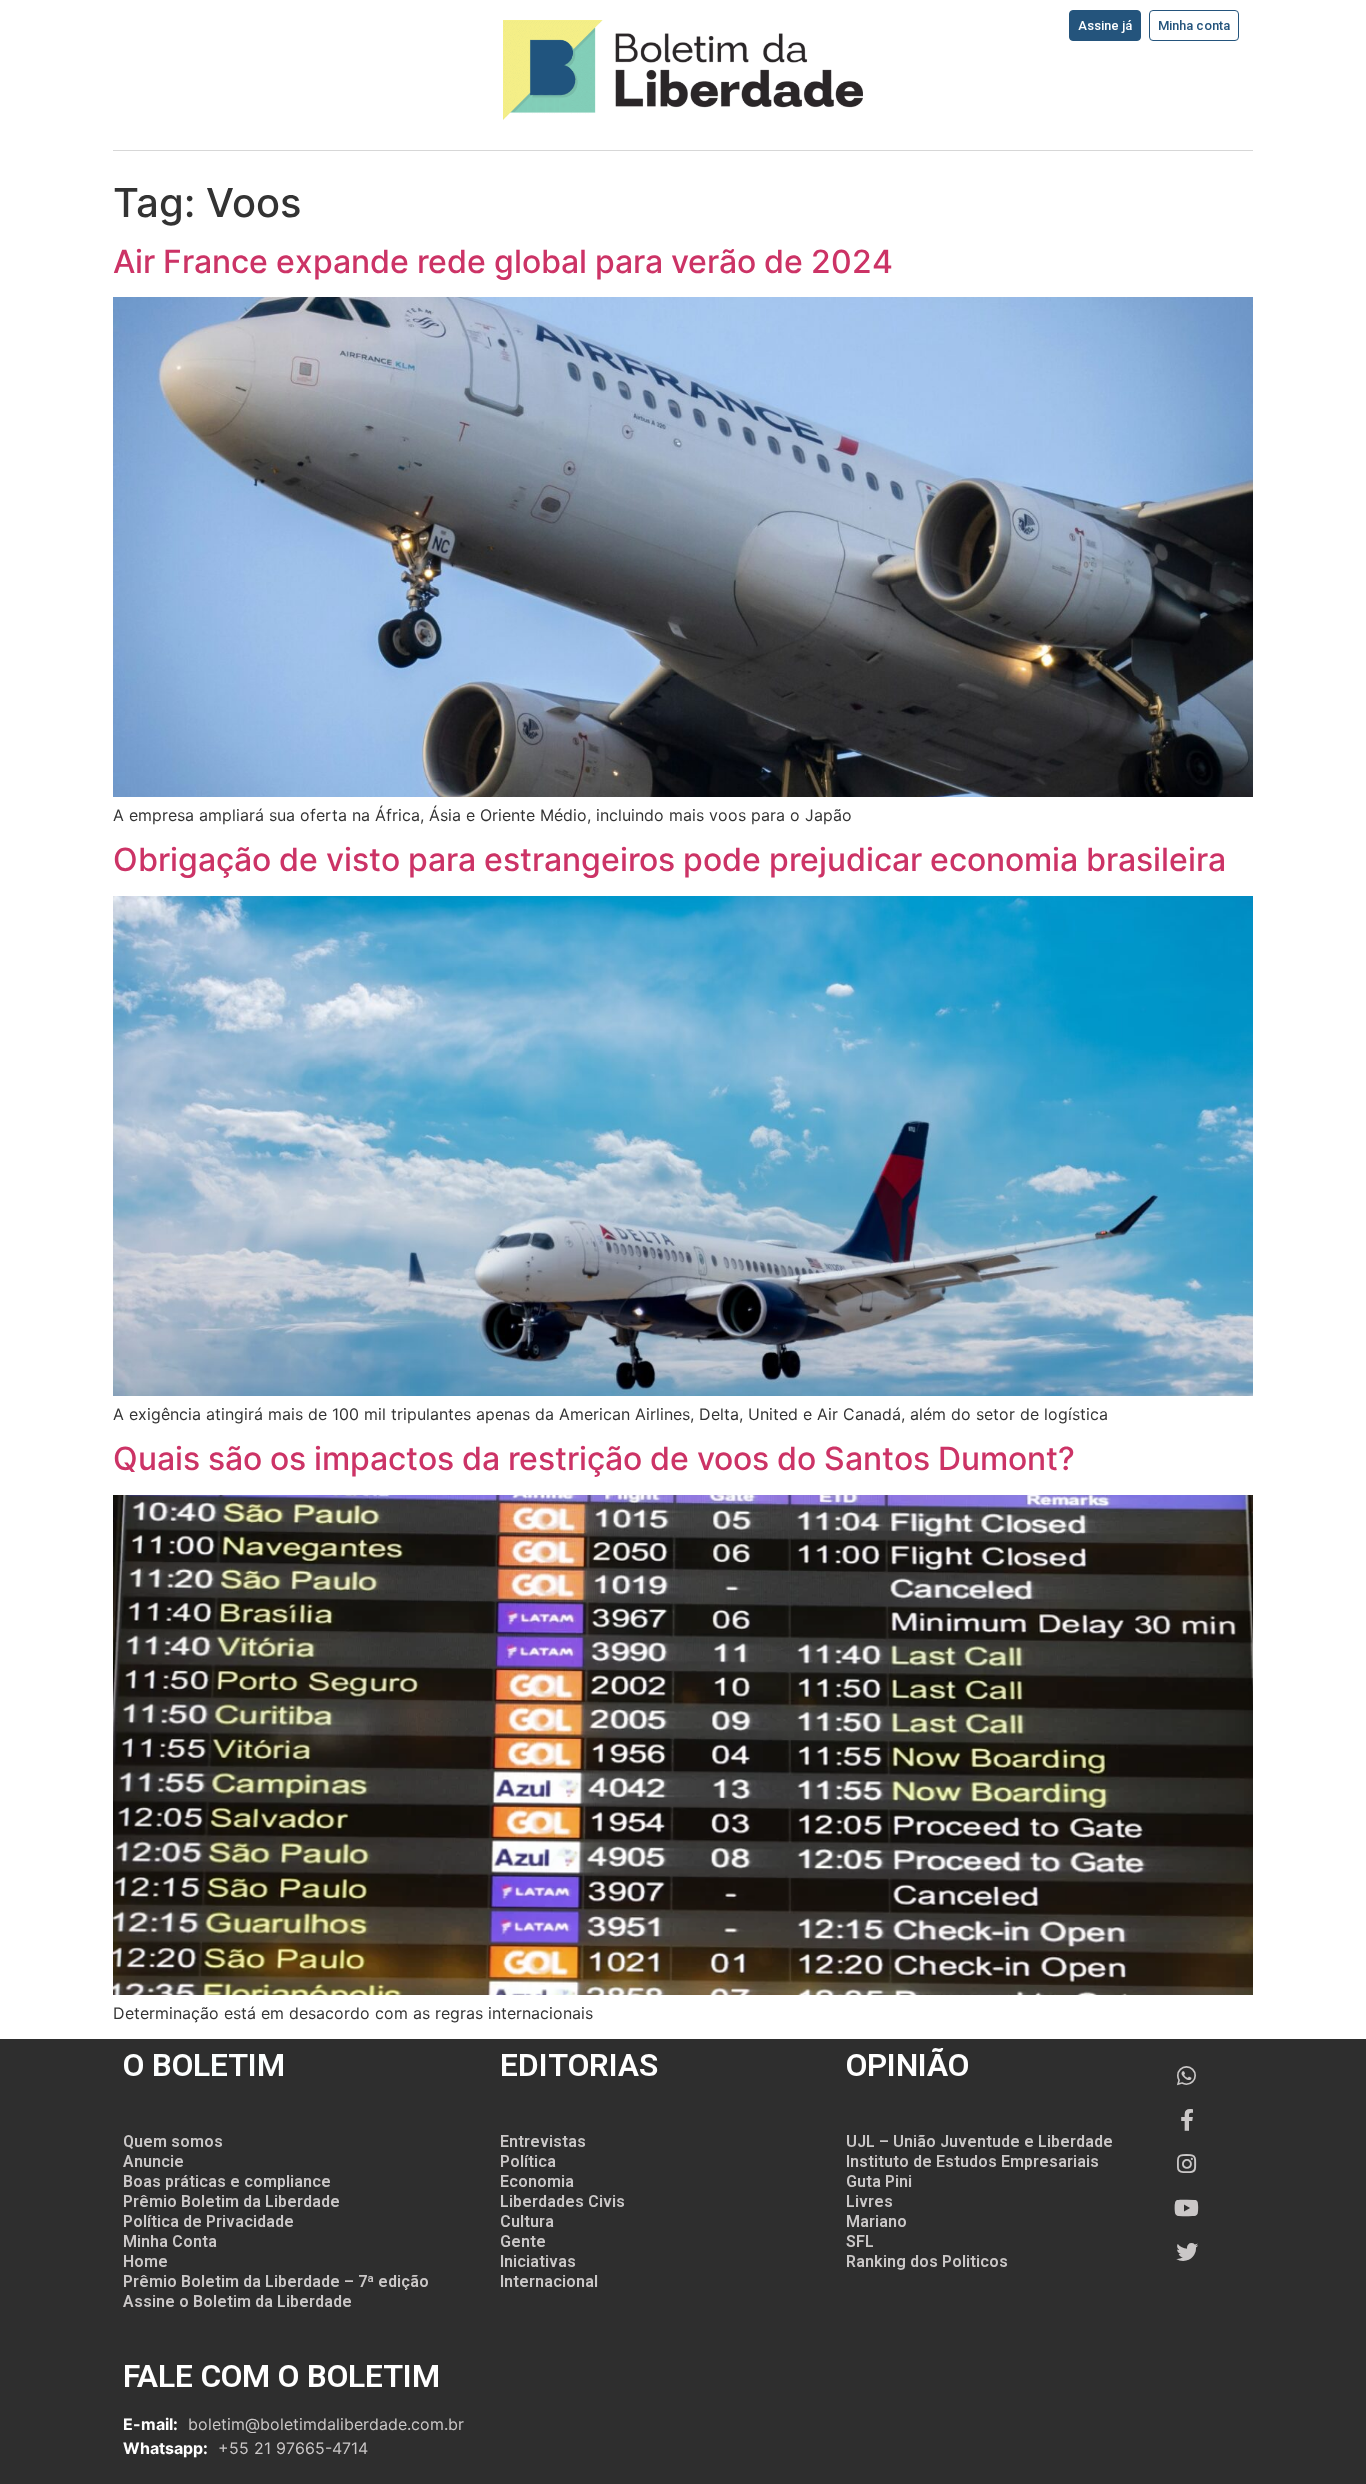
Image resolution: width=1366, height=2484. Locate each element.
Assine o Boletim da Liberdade (237, 2301)
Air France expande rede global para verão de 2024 (503, 261)
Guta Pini (879, 2181)
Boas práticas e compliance (227, 2181)
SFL (860, 2241)
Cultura (527, 2221)
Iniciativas (538, 2261)
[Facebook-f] (1187, 2120)
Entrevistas (543, 2141)
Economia (537, 2181)
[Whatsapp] (1187, 2076)
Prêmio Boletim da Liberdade (231, 2201)
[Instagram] (1187, 2164)
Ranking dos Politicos (927, 2261)
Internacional (549, 2281)
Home (145, 2261)
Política (528, 2161)
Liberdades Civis (562, 2201)
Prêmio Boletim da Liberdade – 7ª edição (276, 2281)
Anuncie (153, 2161)
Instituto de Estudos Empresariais (972, 2161)
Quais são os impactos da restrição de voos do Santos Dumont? (594, 1458)
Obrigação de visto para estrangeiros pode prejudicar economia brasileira (669, 859)
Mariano (876, 2221)
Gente (523, 2241)
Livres (869, 2201)
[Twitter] (1187, 2252)
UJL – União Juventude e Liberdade (979, 2141)
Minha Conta (170, 2241)
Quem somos (173, 2141)
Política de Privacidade (208, 2221)
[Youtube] (1187, 2208)
